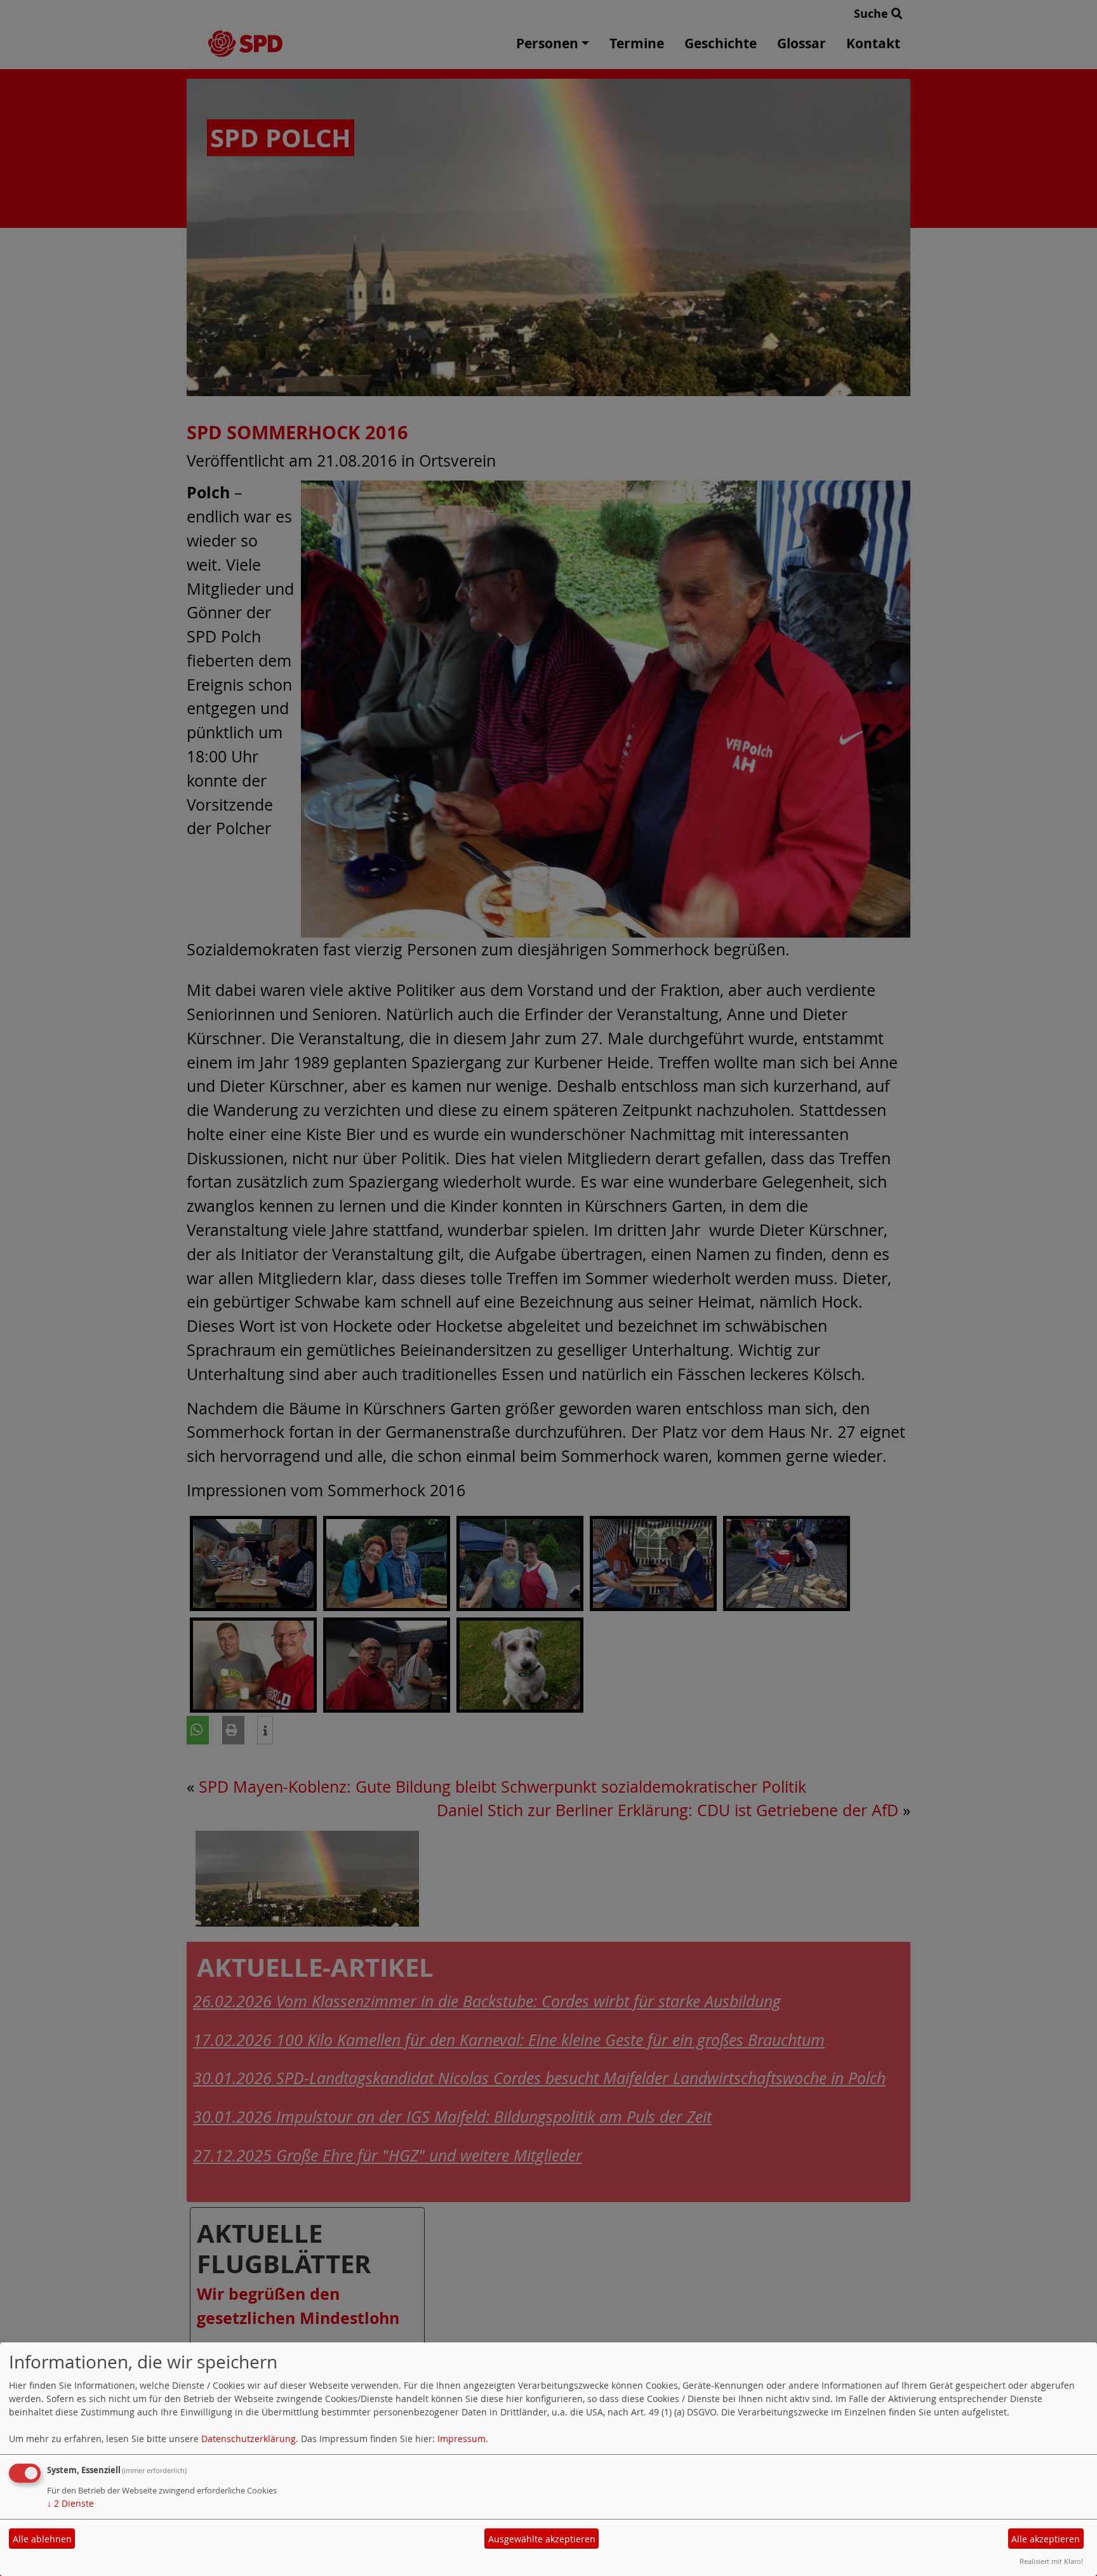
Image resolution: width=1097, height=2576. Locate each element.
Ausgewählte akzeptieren (542, 2539)
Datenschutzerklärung (249, 2439)
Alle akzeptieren (1046, 2539)
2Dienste (70, 2503)
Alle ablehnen (42, 2539)
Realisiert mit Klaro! (1051, 2561)
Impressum (462, 2439)
